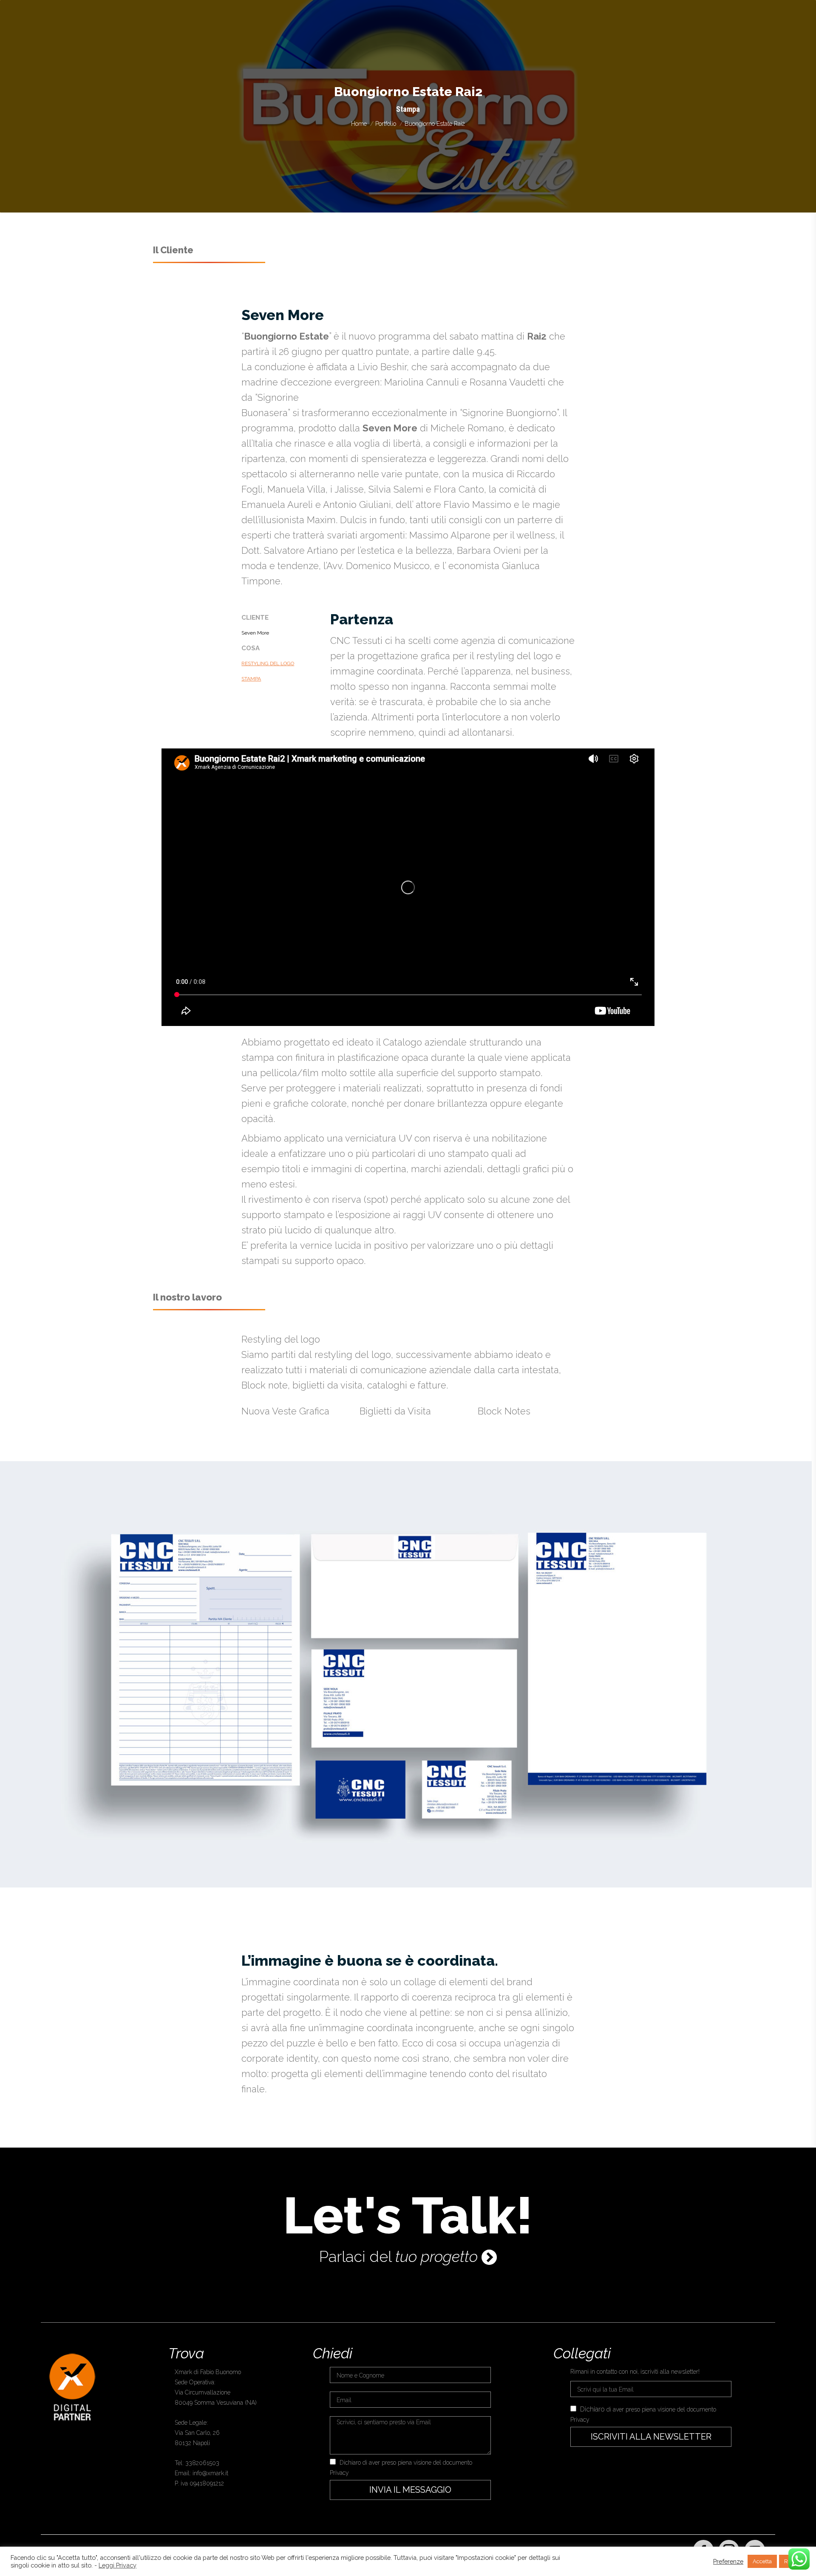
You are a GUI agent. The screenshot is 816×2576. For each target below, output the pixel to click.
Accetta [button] (762, 2561)
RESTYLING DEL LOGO (268, 663)
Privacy (339, 2473)
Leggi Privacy (118, 2565)
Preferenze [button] (728, 2561)
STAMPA (251, 679)
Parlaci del (398, 2255)
